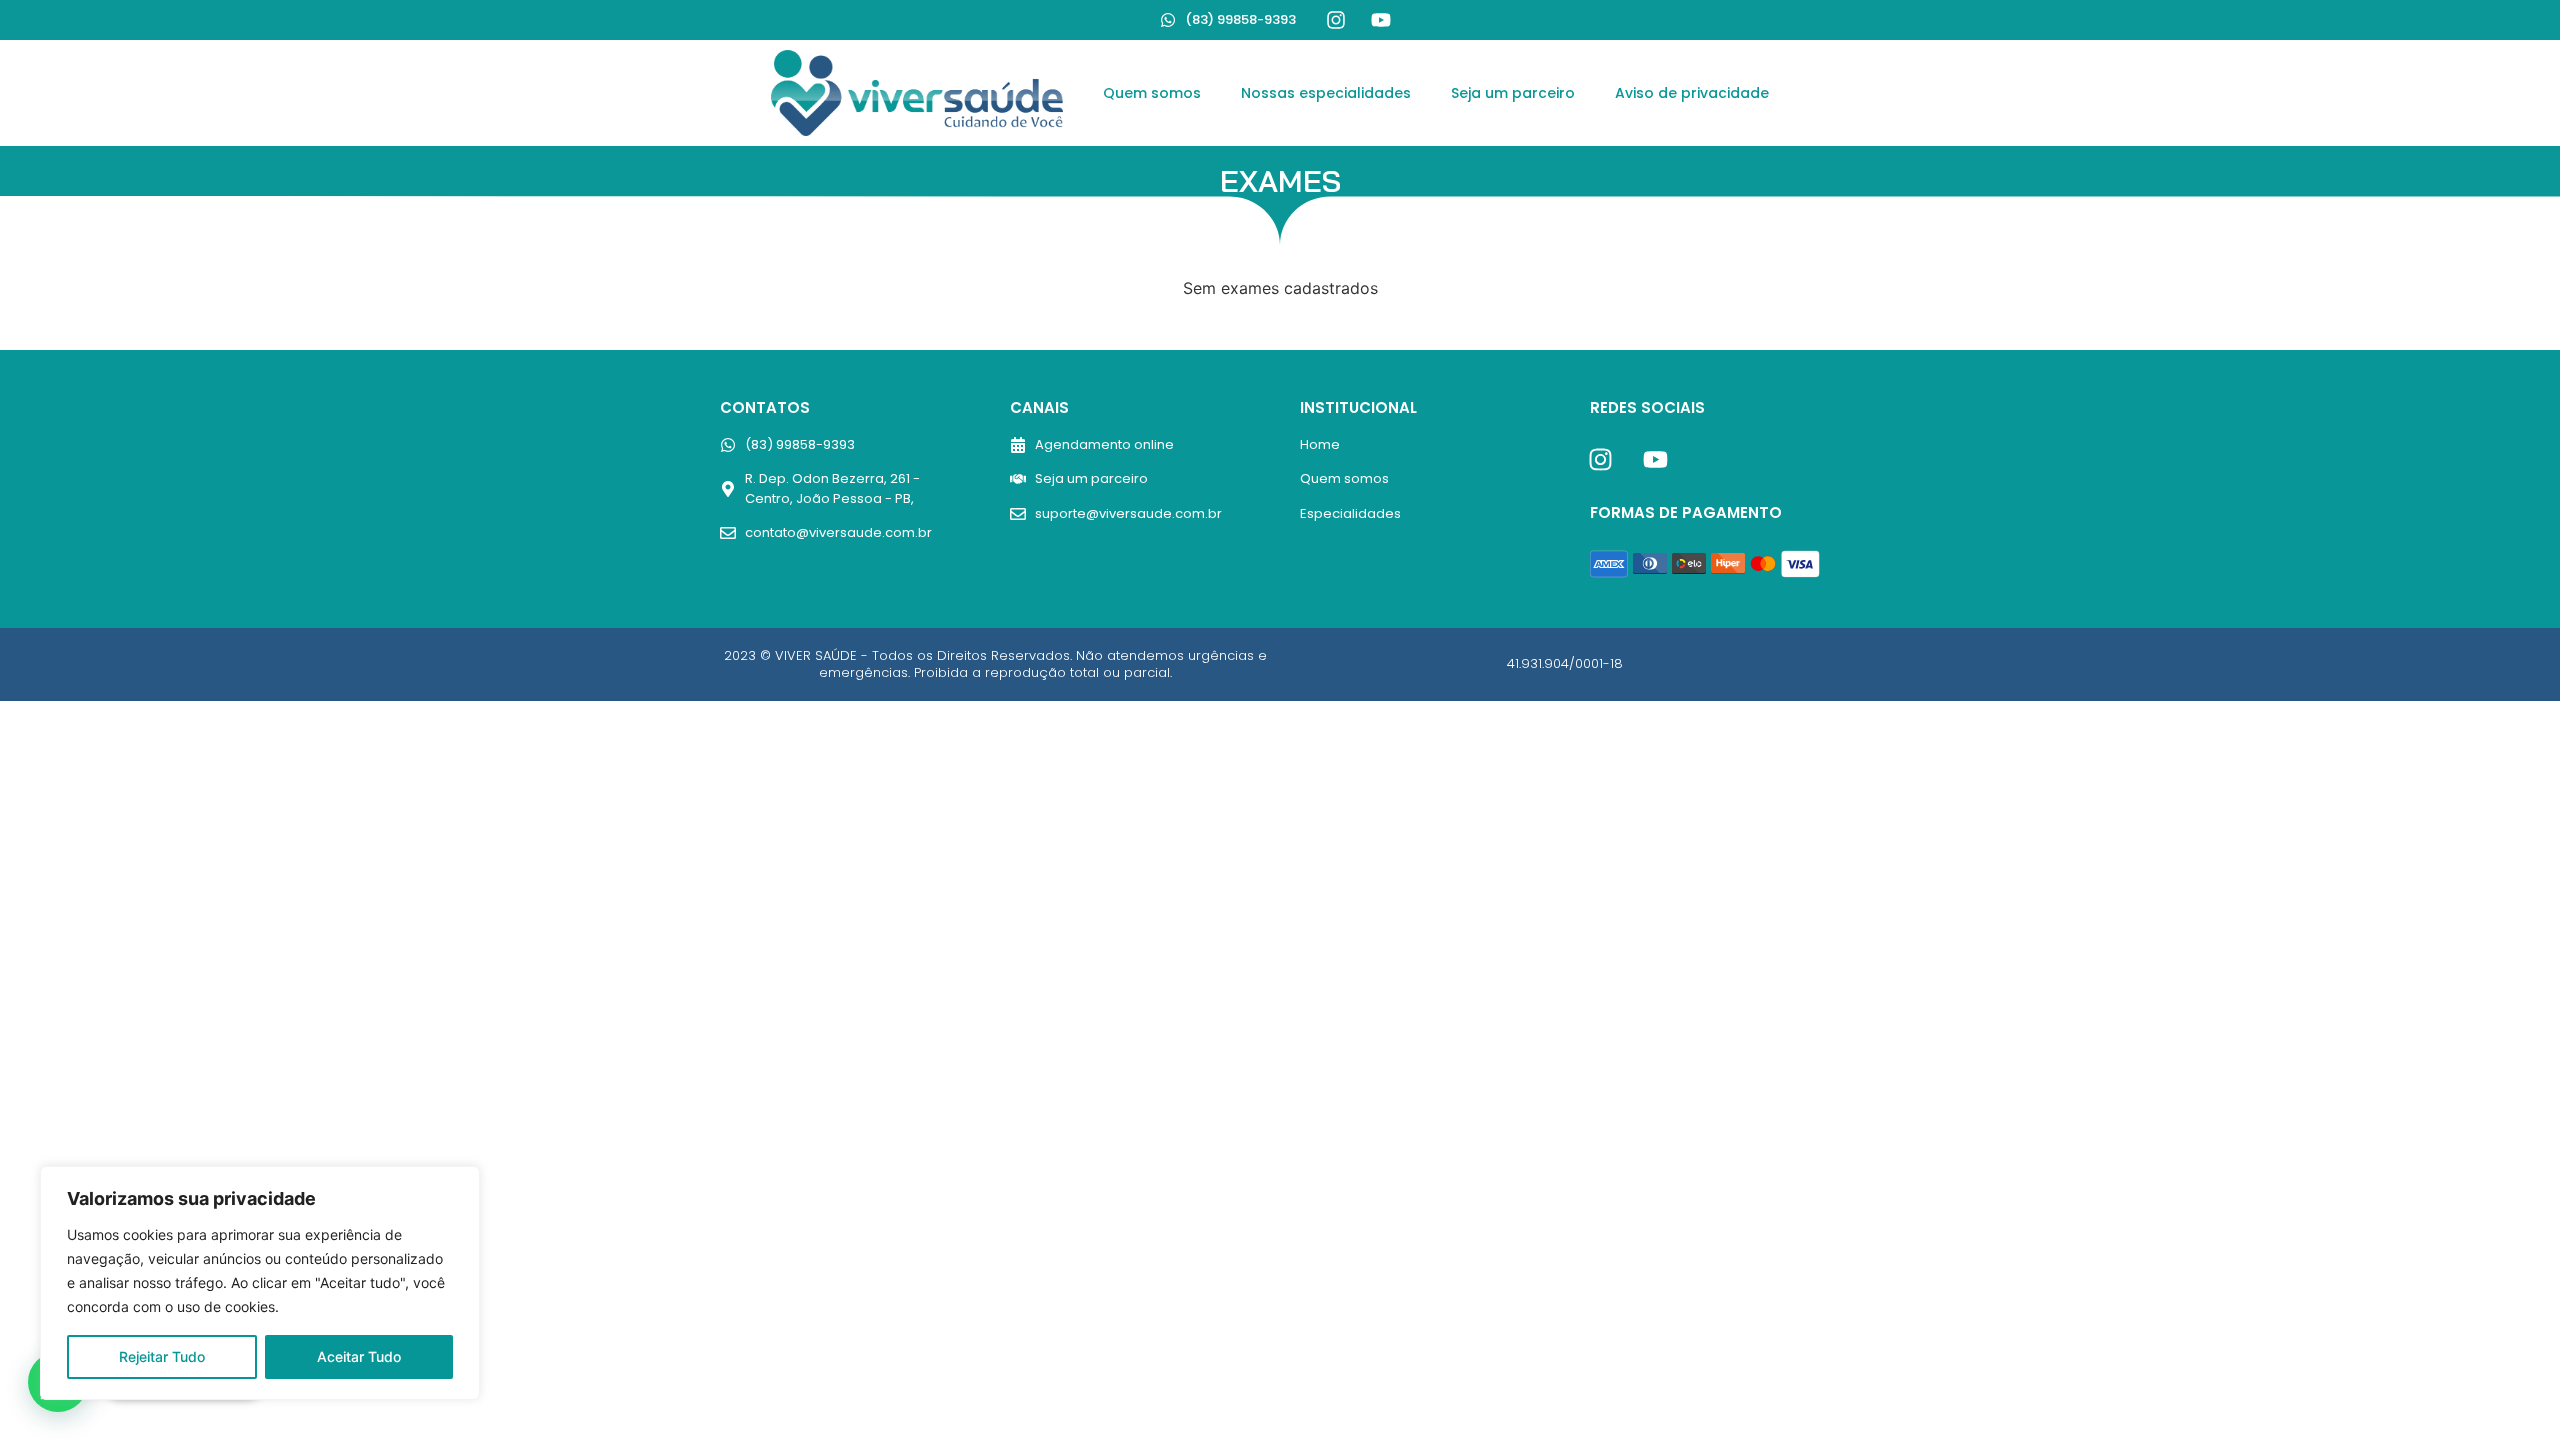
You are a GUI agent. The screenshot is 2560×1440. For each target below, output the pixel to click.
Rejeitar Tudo (162, 1356)
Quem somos (1152, 93)
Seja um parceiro (1513, 93)
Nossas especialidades (1326, 93)
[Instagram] (1336, 20)
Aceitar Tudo (359, 1356)
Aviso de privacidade (1692, 93)
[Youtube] (1381, 20)
